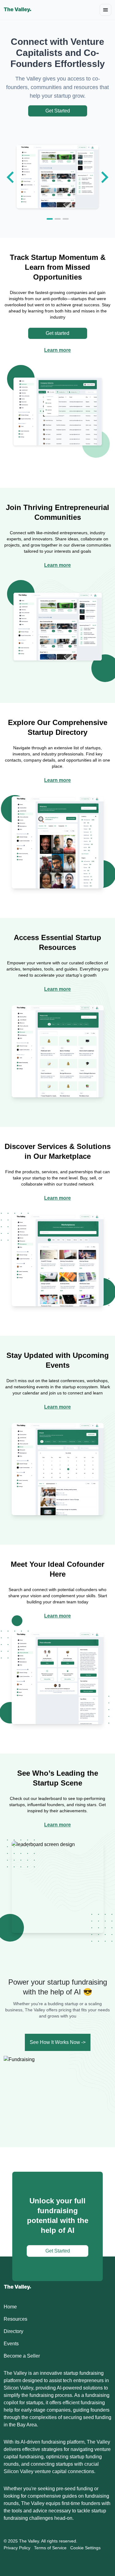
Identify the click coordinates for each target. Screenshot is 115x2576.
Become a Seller (22, 2356)
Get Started (58, 111)
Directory (13, 2331)
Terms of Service (50, 2548)
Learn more (57, 350)
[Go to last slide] (11, 177)
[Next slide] (104, 177)
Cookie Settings (85, 2548)
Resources (15, 2319)
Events (11, 2344)
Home (10, 2307)
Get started (57, 333)
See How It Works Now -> (58, 2042)
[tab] (50, 219)
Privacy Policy (17, 2548)
